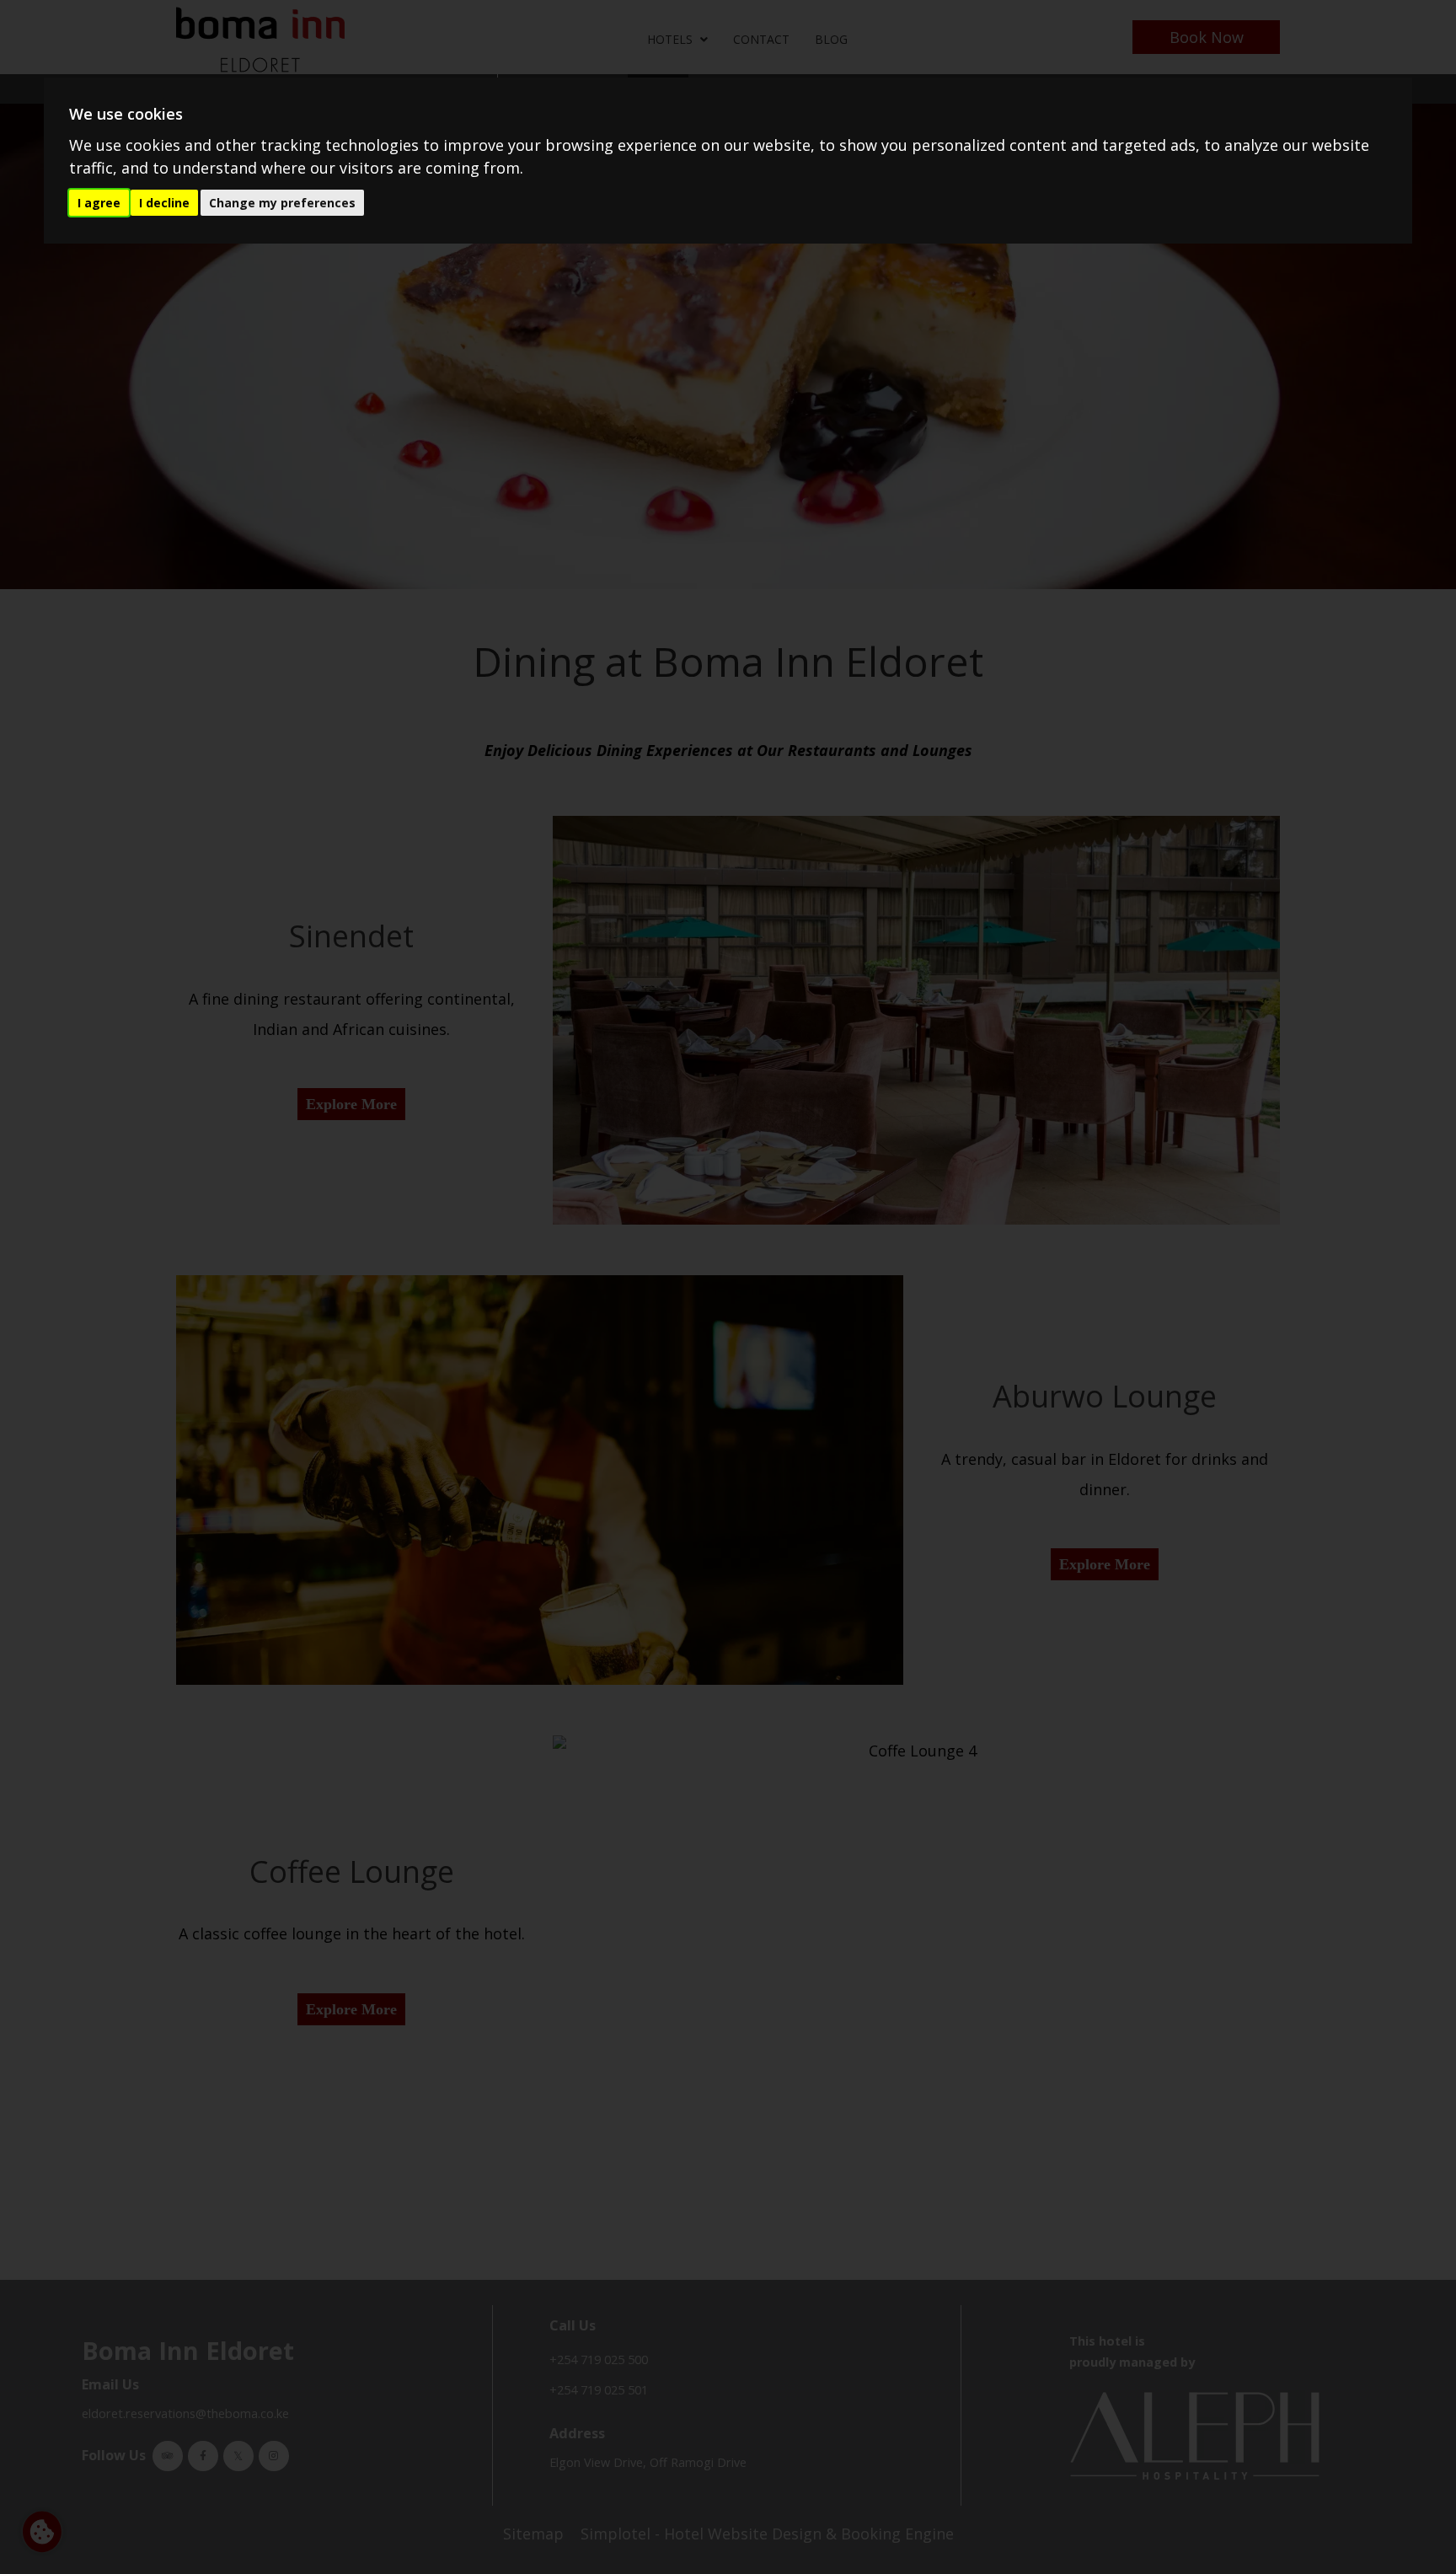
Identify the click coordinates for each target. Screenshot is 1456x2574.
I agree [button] (99, 203)
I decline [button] (164, 203)
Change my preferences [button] (282, 203)
